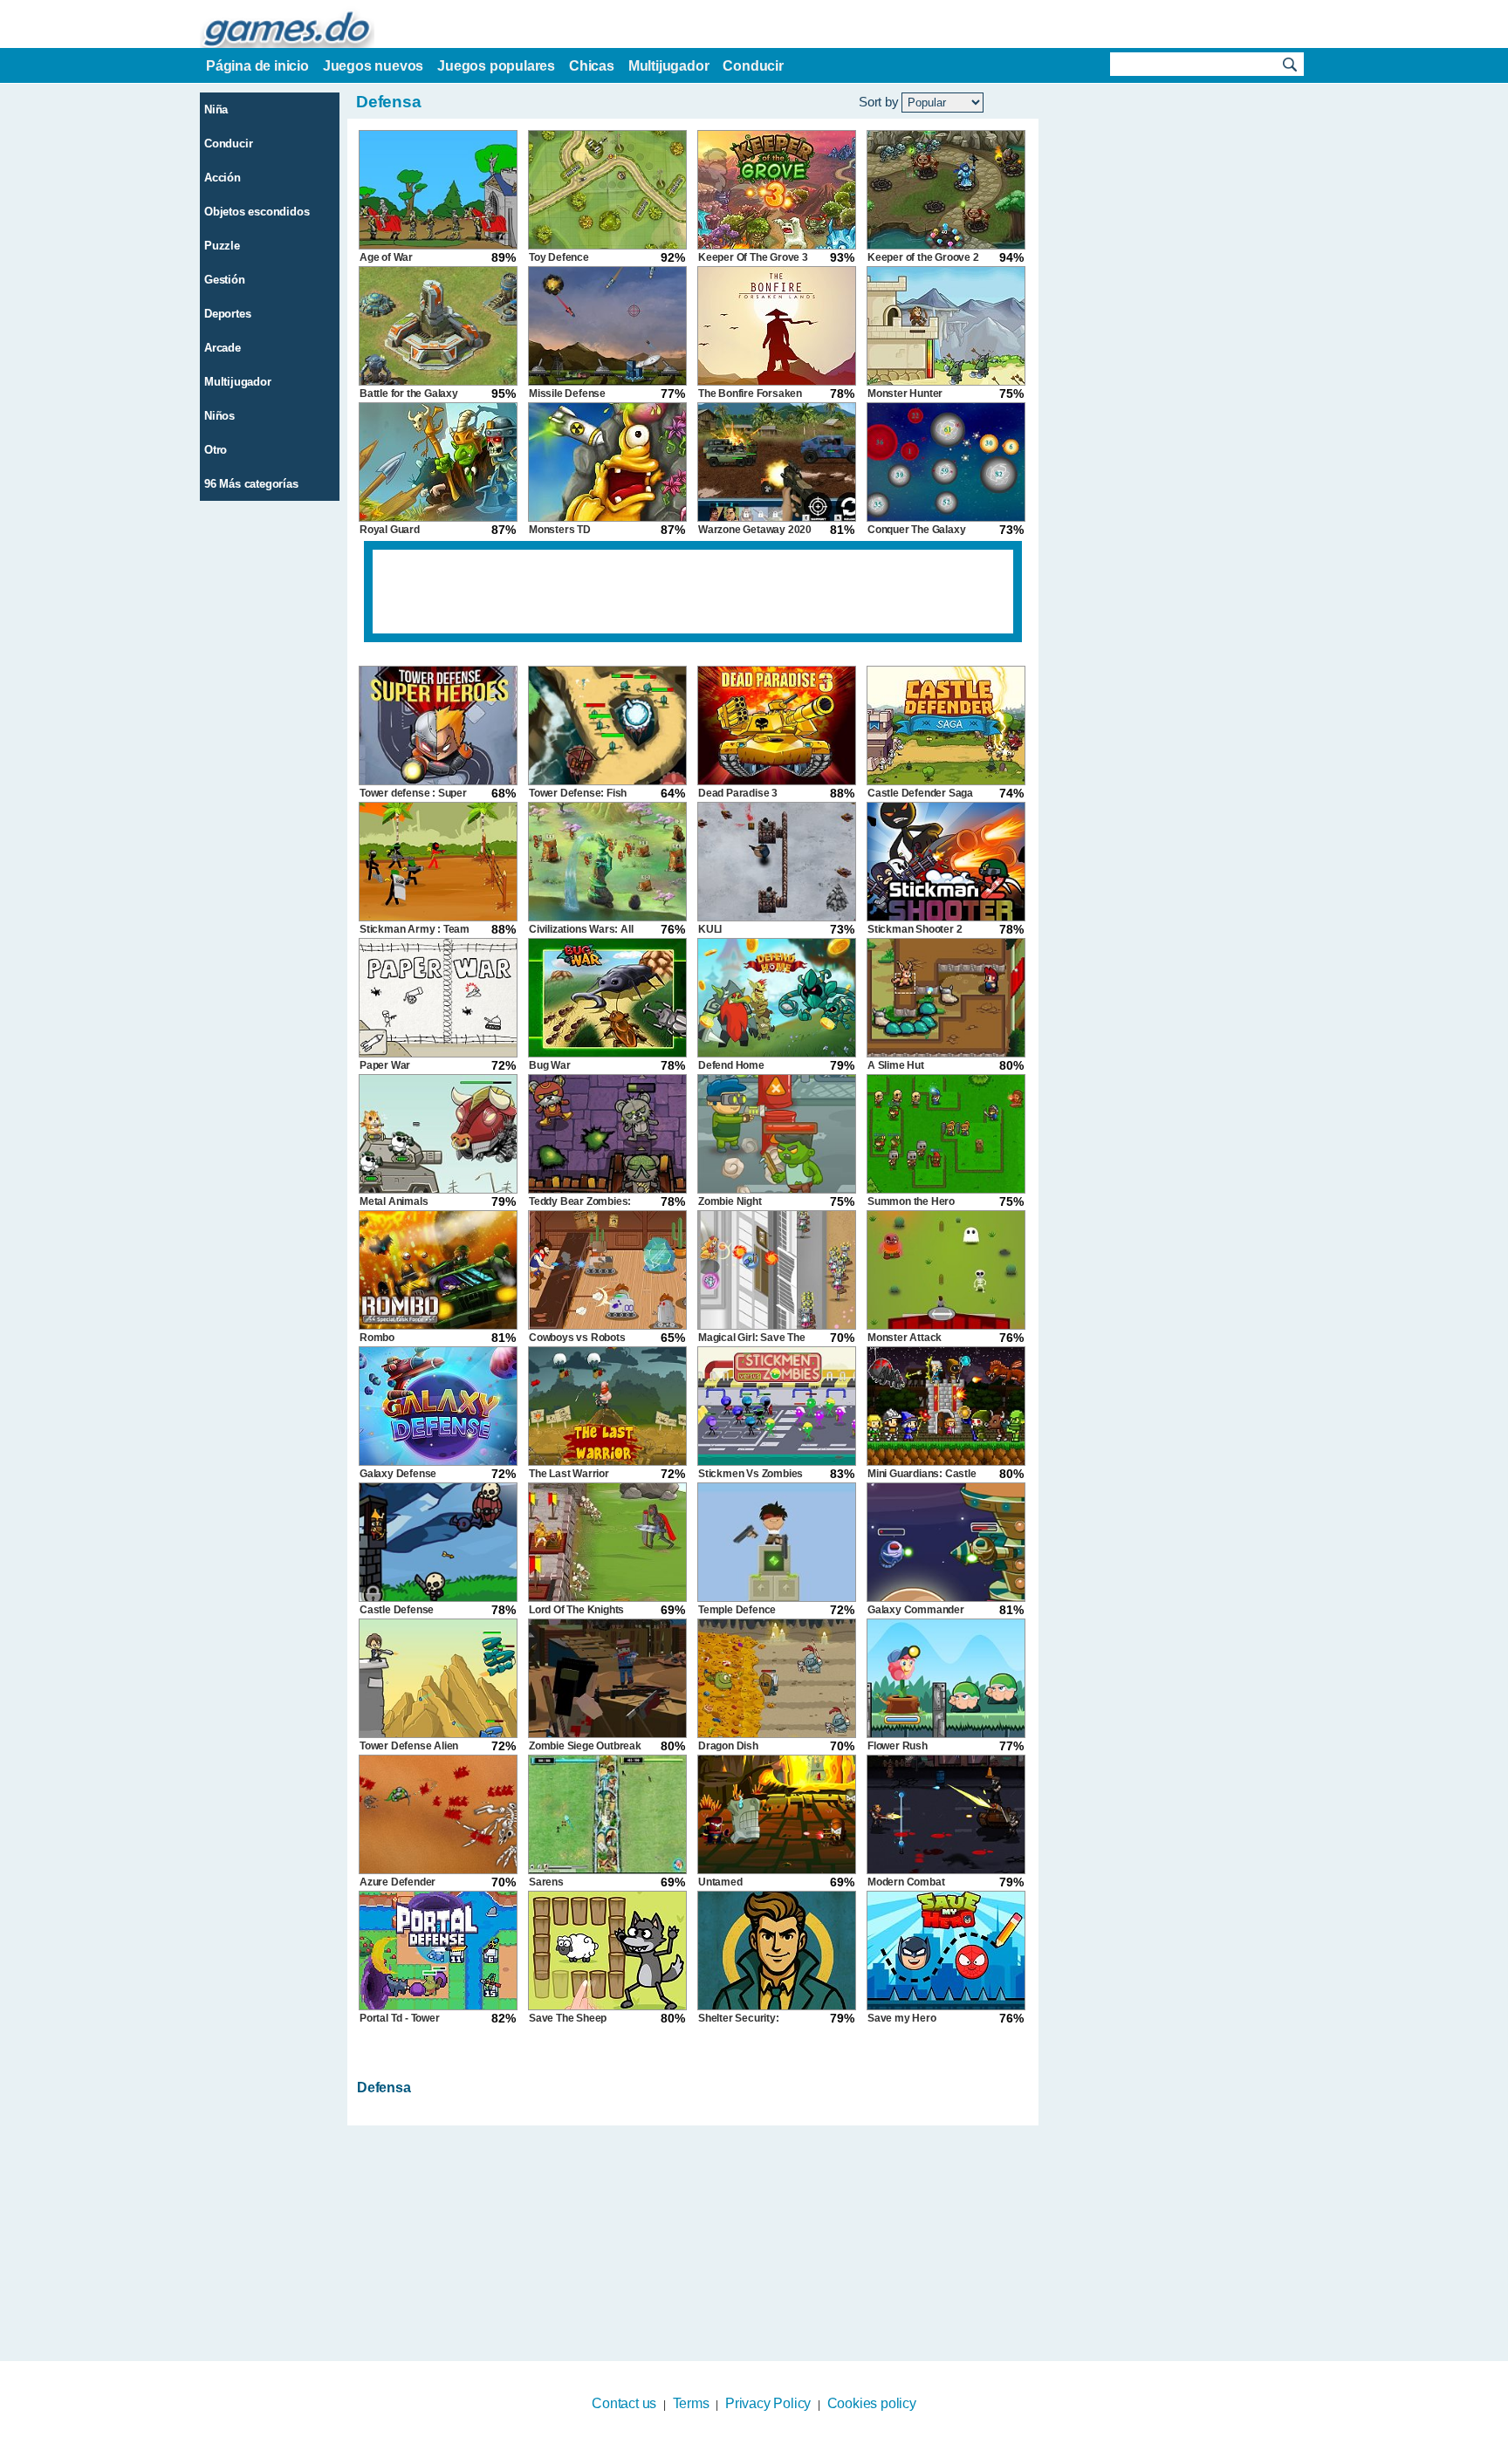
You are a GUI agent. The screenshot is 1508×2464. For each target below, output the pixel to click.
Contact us (624, 2403)
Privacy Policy (768, 2403)
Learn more (743, 2453)
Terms (691, 2403)
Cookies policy (872, 2403)
